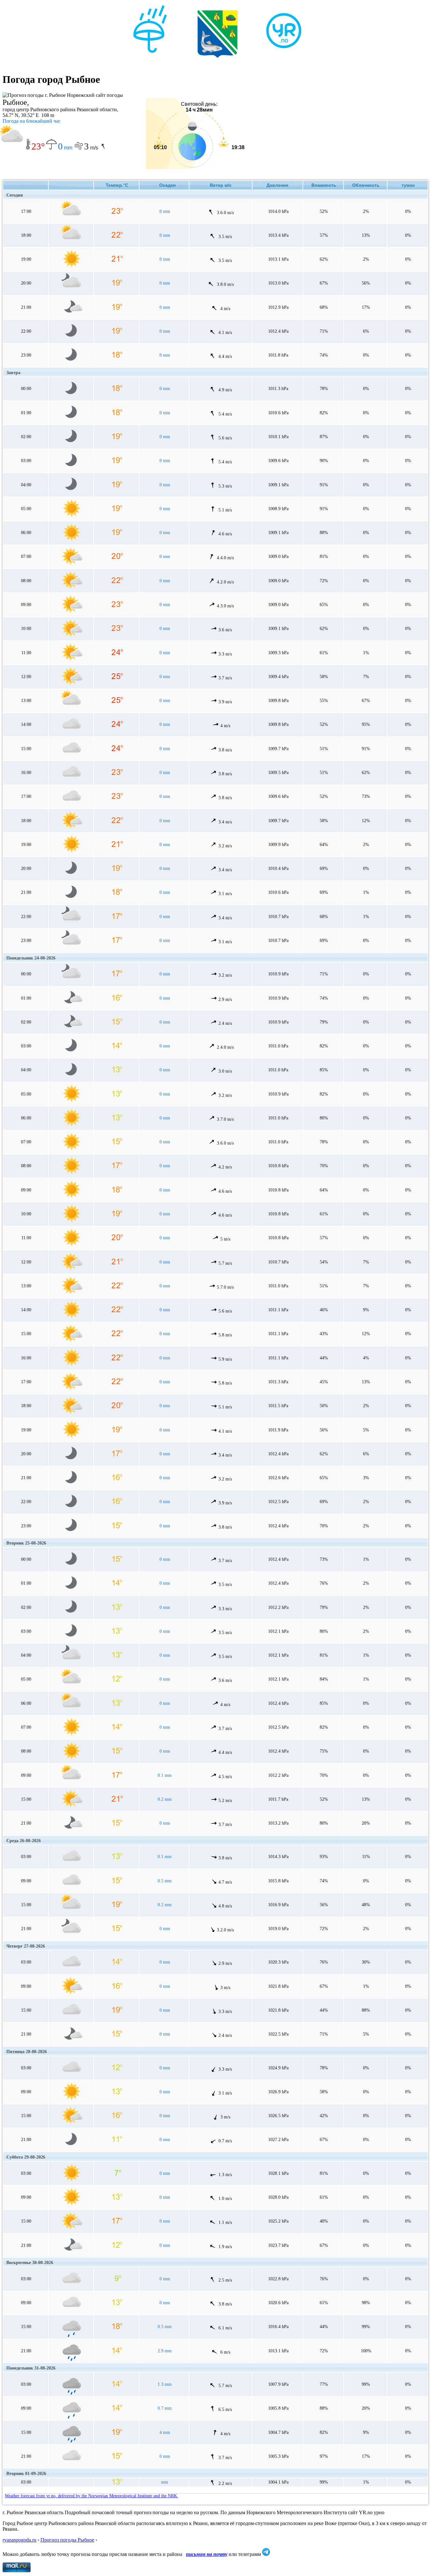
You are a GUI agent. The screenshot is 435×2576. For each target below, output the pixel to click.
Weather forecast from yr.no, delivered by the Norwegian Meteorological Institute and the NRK (92, 2496)
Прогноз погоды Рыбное (67, 2540)
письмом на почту (207, 2554)
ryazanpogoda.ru (19, 2540)
